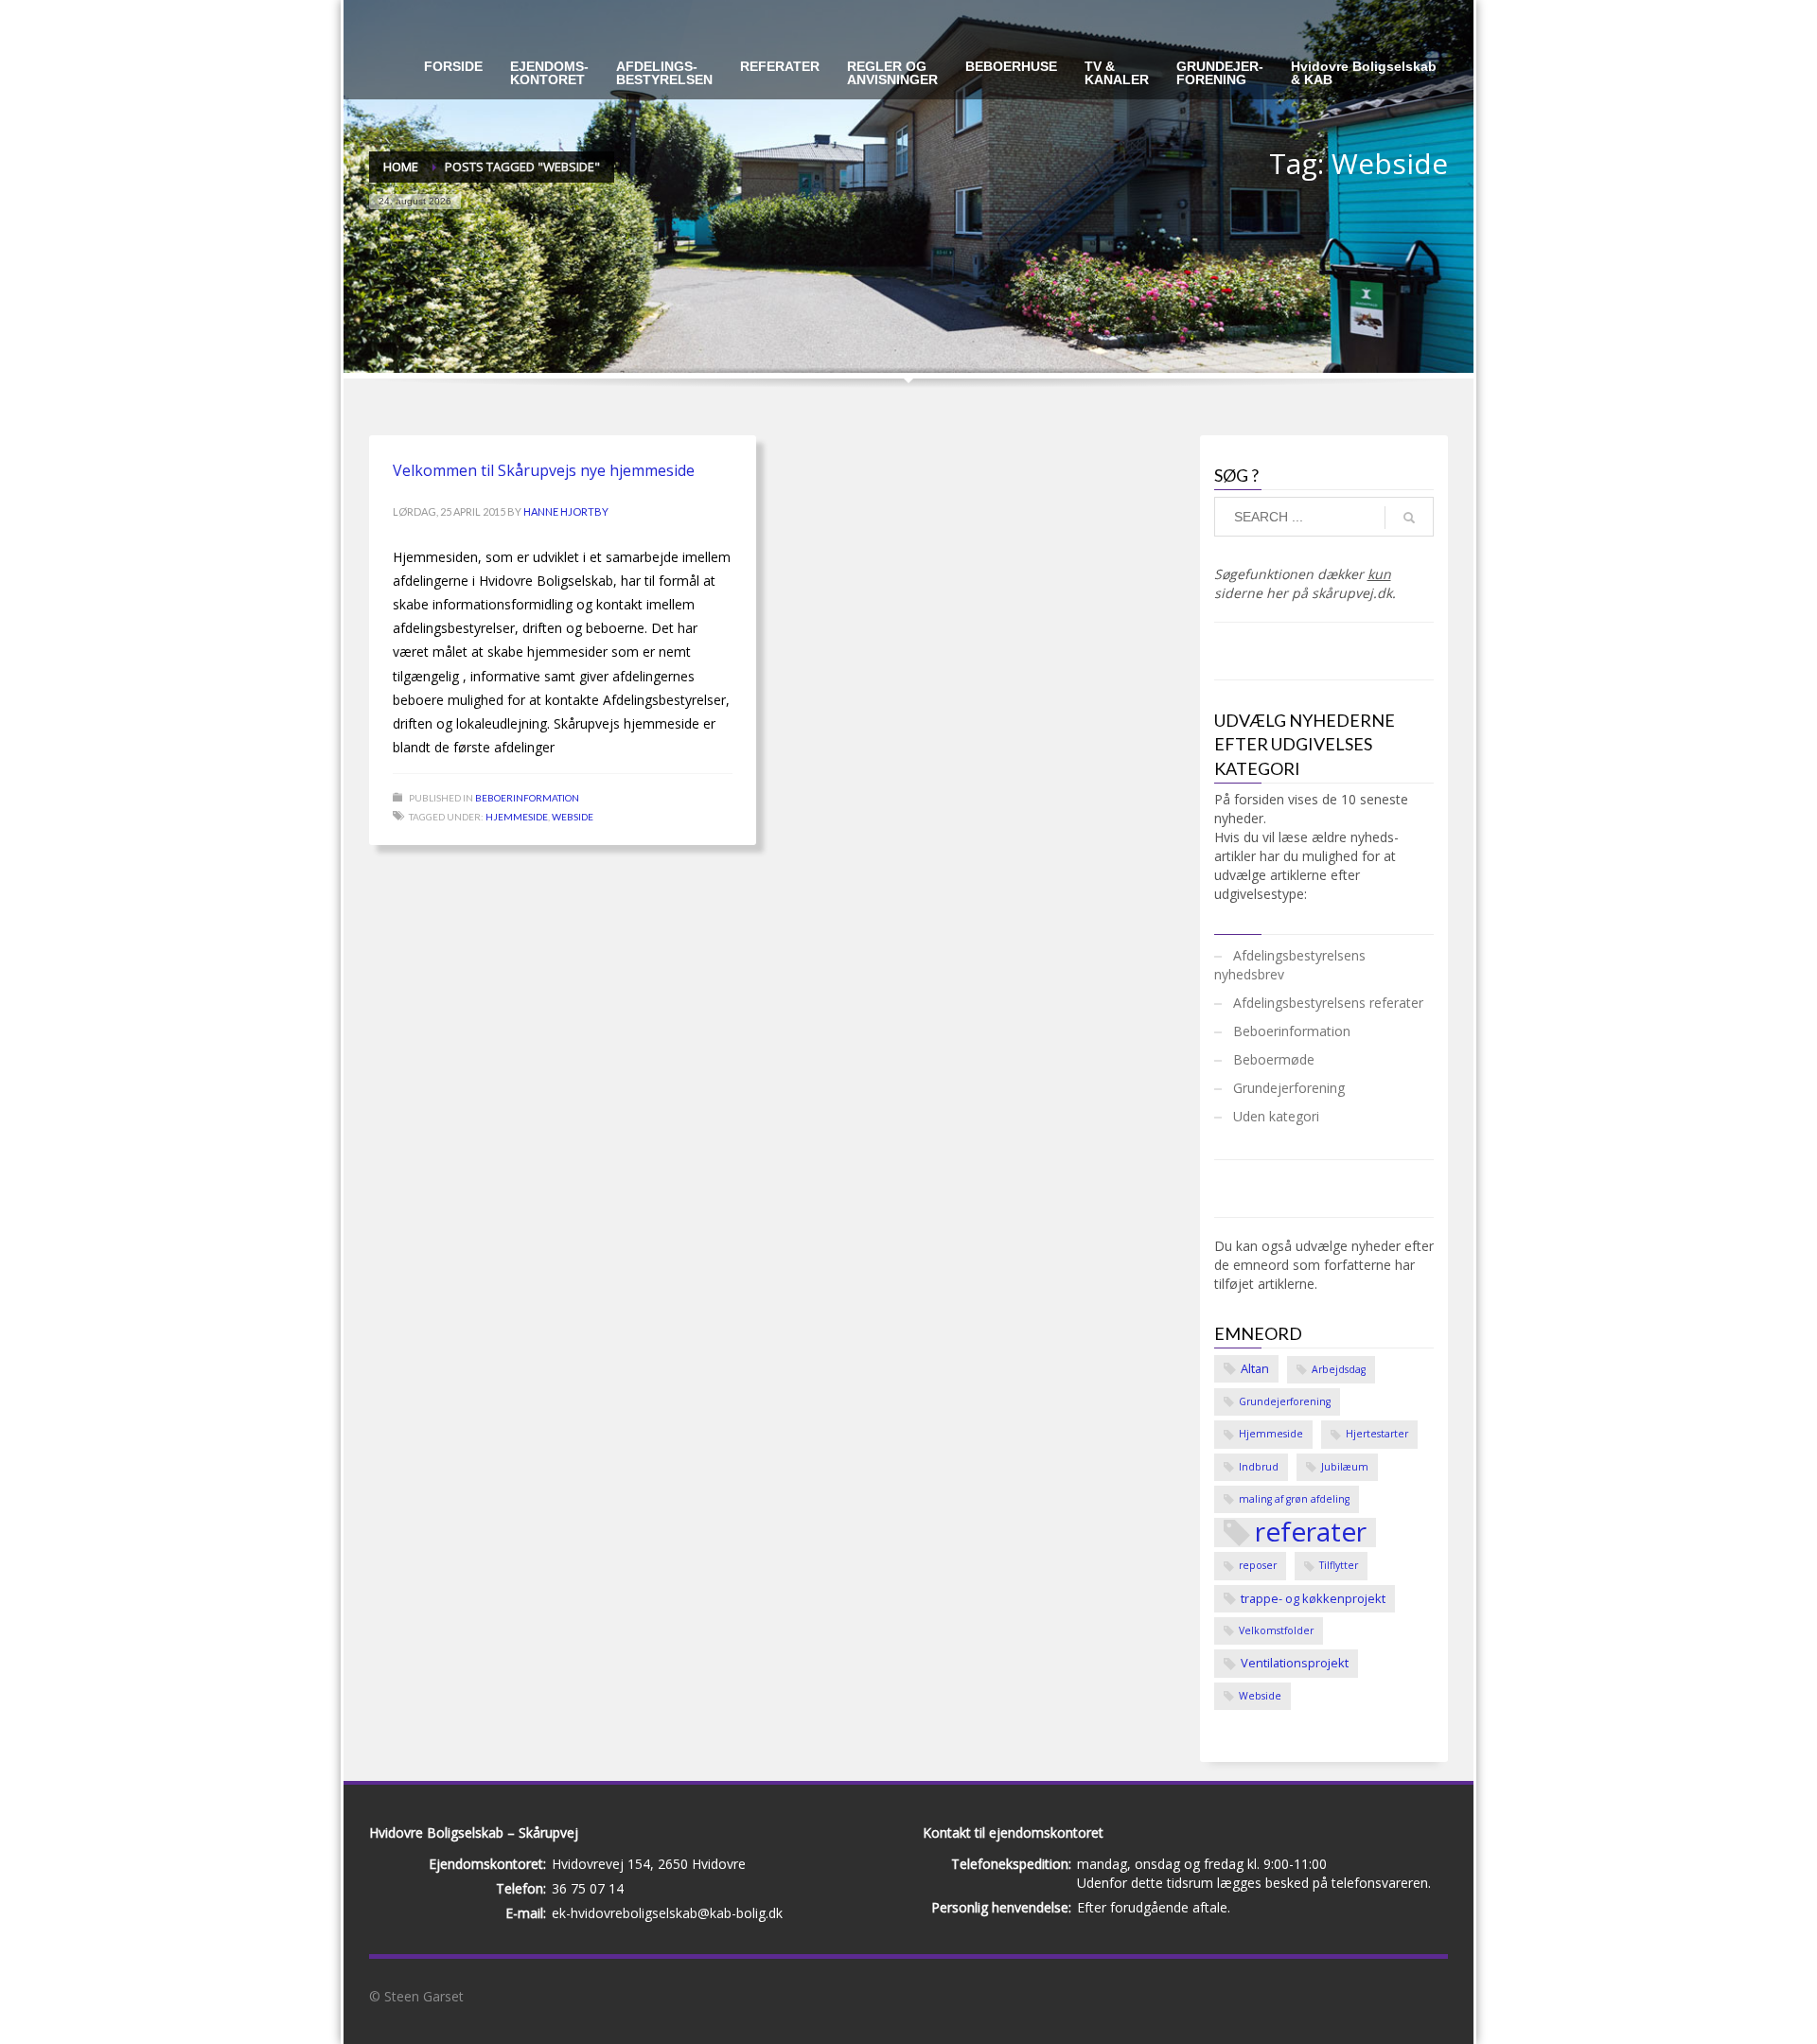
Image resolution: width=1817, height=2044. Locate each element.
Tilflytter (1339, 1565)
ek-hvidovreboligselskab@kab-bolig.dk (667, 1913)
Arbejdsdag (1339, 1369)
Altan (1255, 1368)
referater (1311, 1533)
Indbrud (1259, 1467)
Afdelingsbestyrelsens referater (1328, 1003)
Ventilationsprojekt (1295, 1663)
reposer (1258, 1565)
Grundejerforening (1289, 1088)
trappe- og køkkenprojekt (1313, 1598)
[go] (1409, 518)
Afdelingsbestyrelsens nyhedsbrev (1290, 965)
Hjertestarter (1377, 1434)
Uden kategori (1276, 1116)
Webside (573, 817)
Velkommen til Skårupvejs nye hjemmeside (544, 470)
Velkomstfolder (1276, 1630)
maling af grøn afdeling (1294, 1499)
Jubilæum (1345, 1467)
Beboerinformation (527, 798)
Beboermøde (1274, 1059)
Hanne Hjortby (566, 511)
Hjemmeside (517, 817)
